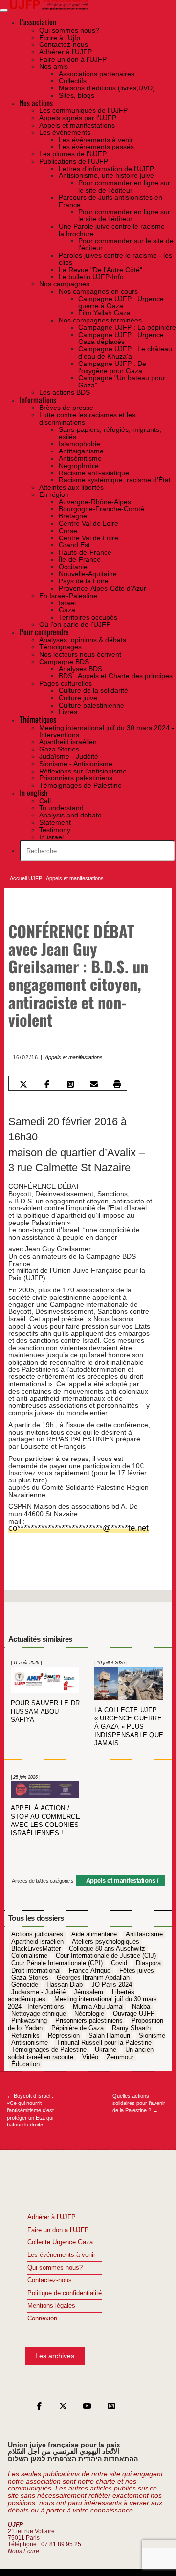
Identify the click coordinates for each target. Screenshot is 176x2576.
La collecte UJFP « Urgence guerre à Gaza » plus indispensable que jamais (129, 1720)
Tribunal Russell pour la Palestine (104, 2036)
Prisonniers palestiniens (89, 2014)
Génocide (25, 1978)
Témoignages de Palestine (49, 2043)
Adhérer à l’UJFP (52, 2210)
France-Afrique (90, 1963)
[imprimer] (118, 1084)
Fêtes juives (137, 1963)
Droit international (36, 1963)
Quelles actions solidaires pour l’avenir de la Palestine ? (139, 2096)
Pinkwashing (29, 2014)
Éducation (25, 2057)
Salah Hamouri (109, 2028)
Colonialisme (29, 1949)
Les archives (55, 2349)
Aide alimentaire (94, 1927)
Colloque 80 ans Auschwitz (107, 1942)
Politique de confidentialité (65, 2286)
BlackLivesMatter (36, 1942)
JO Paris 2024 (112, 1978)
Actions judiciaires (37, 1927)
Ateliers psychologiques (106, 1934)
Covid (119, 1956)
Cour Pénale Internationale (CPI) (57, 1956)
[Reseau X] (63, 2401)
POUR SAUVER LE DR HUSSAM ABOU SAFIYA (45, 1705)
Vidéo (90, 2050)
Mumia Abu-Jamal (98, 1999)
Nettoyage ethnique (39, 2007)
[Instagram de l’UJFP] (111, 2401)
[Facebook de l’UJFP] (39, 2401)
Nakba (141, 1999)
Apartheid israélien (37, 1934)
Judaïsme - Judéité (38, 1985)
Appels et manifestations (75, 878)
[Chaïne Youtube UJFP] (87, 2401)
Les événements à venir (61, 2248)
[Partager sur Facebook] (47, 1084)
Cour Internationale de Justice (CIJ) (106, 1949)
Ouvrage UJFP (134, 2007)
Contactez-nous (50, 2273)
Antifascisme (144, 1927)
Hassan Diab (65, 1978)
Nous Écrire (23, 2544)
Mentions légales (51, 2298)
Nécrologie (89, 2007)
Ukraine (106, 2043)
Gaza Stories (30, 1971)
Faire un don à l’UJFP (58, 2223)
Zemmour (120, 2050)
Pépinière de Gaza (77, 2021)
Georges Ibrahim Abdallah (93, 1971)
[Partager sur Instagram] (71, 1084)
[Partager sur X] (23, 1084)
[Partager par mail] (94, 1084)
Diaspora (148, 1956)
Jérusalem (88, 1985)
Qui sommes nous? (55, 2261)
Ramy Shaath (131, 2021)
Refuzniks (25, 2028)
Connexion (42, 2311)
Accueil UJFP (26, 878)
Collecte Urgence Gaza (60, 2235)
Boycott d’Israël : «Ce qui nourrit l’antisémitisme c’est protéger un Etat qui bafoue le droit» (30, 2103)
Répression (64, 2028)
